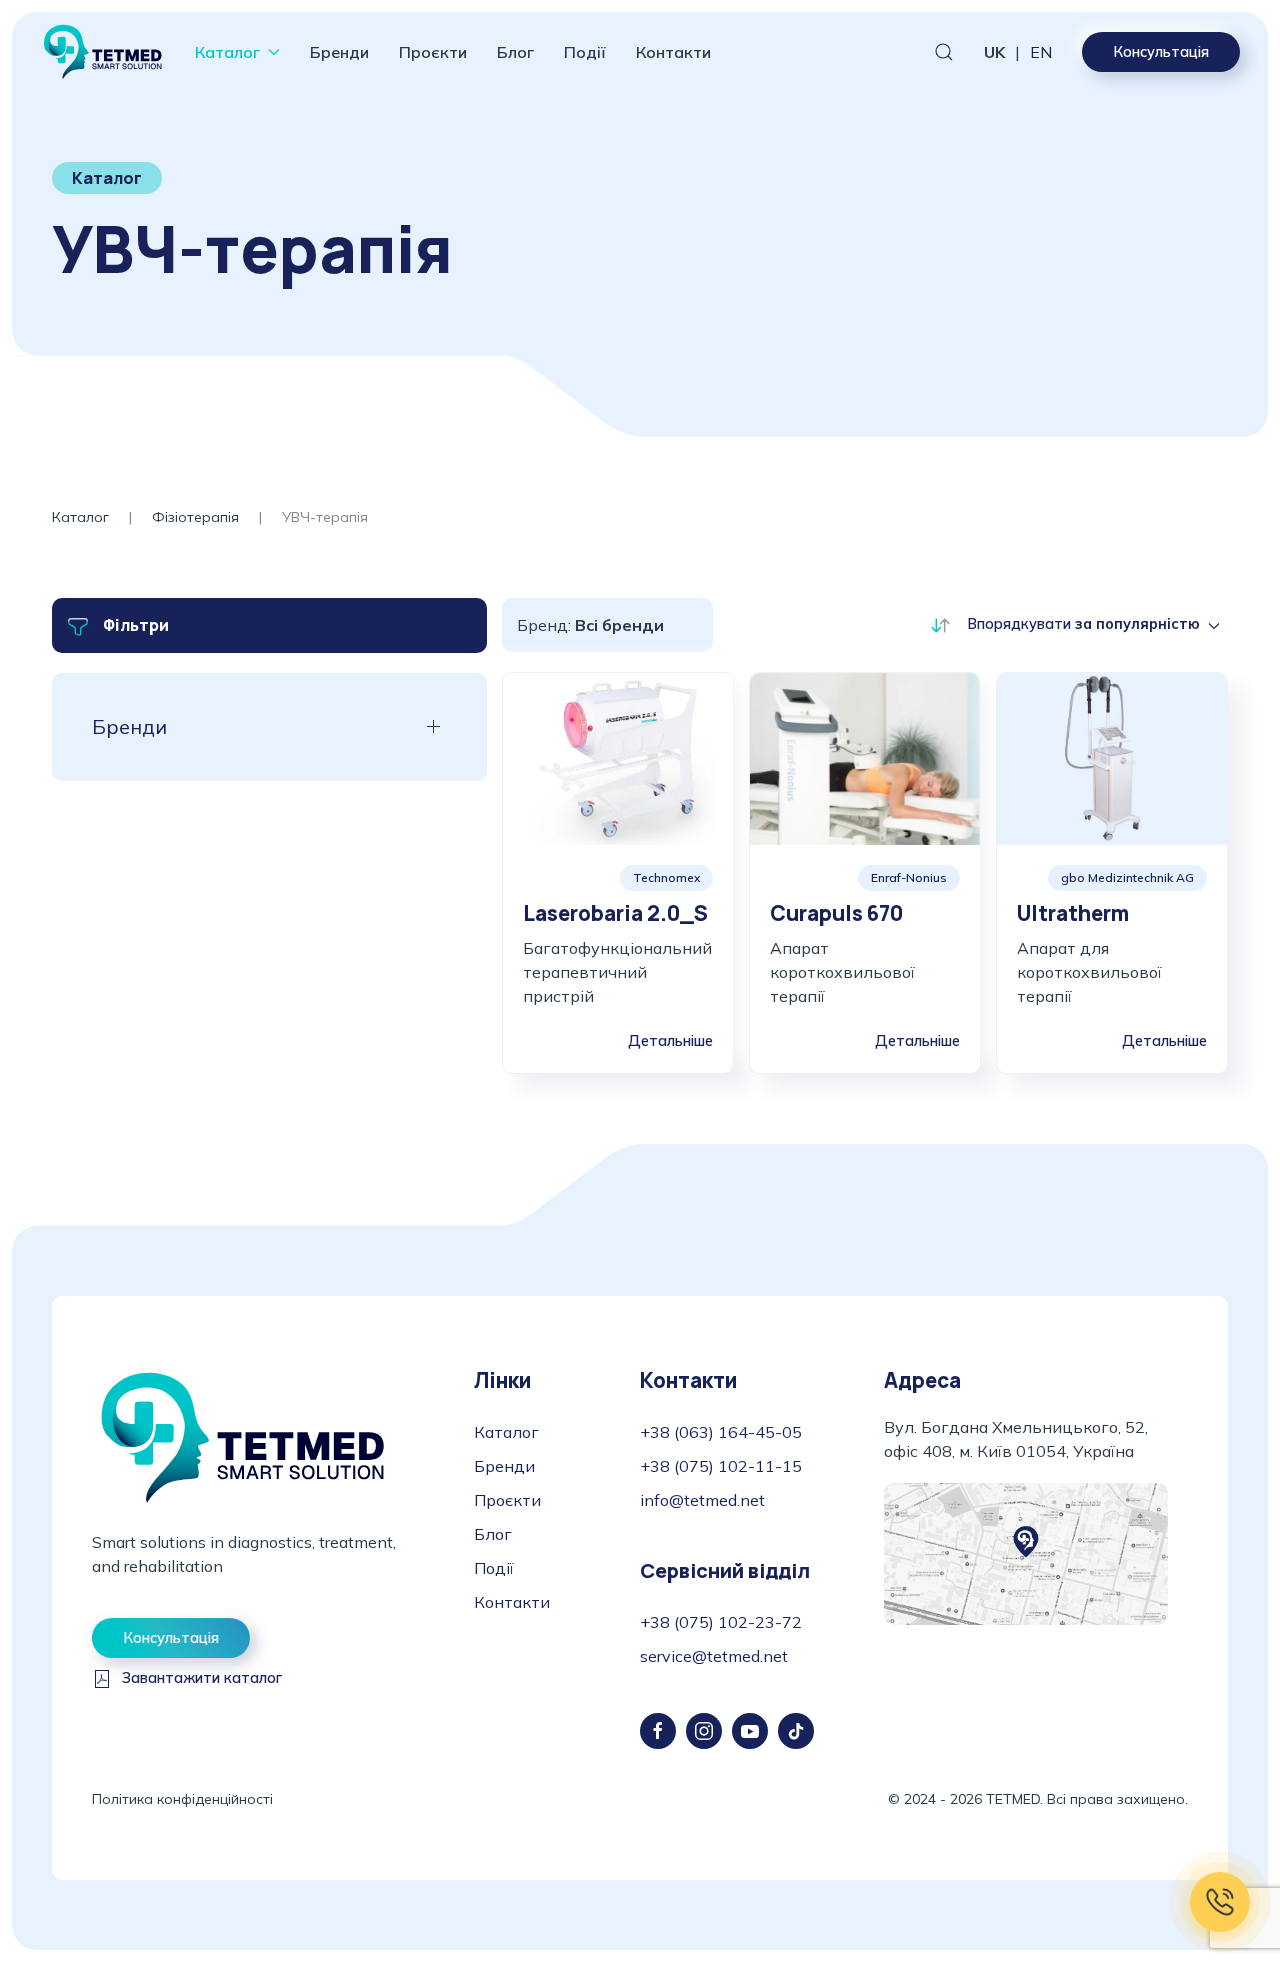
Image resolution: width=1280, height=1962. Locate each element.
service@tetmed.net (714, 1656)
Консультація (1161, 52)
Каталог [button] (227, 52)
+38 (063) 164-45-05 (721, 1432)
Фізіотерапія (195, 517)
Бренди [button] (129, 726)
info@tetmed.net (702, 1500)
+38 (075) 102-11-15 (721, 1466)
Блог (515, 52)
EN (1041, 52)
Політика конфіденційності (182, 1799)
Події (585, 52)
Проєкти (433, 52)
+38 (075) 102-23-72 (721, 1622)
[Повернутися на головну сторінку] (102, 52)
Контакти (673, 52)
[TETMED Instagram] (704, 1731)
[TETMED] (242, 1436)
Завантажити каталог (202, 1678)
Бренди (339, 52)
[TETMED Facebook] (658, 1731)
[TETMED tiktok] (796, 1731)
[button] (944, 52)
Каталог (80, 517)
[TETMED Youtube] (750, 1731)
